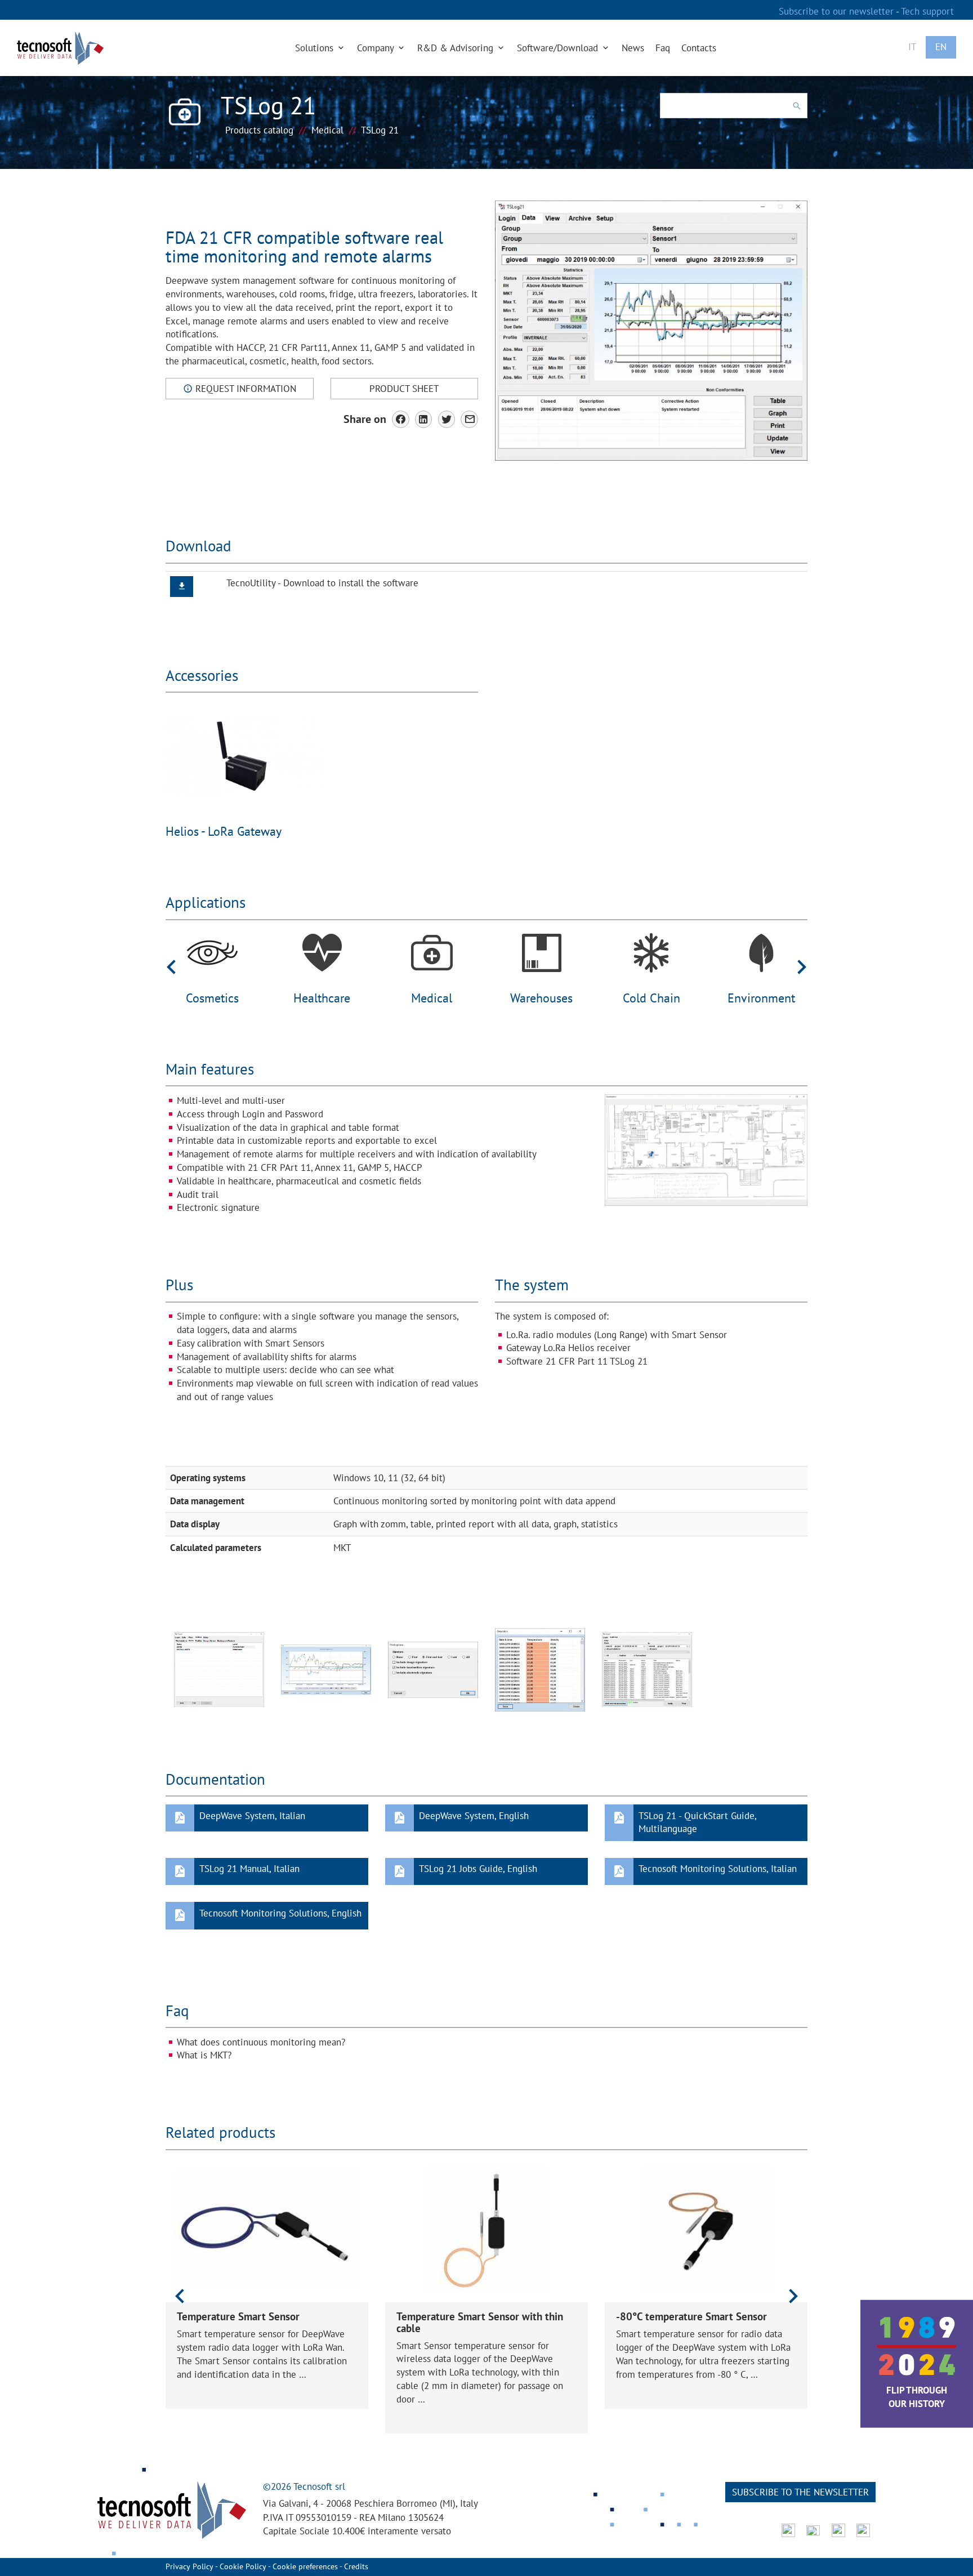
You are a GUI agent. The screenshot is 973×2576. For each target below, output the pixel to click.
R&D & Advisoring (457, 48)
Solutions (316, 48)
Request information (244, 389)
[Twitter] (447, 419)
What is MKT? (204, 2055)
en (941, 47)
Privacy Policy (189, 2566)
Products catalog (259, 130)
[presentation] (171, 966)
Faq (663, 48)
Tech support (927, 11)
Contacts (699, 48)
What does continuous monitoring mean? (261, 2042)
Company (377, 48)
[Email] (469, 419)
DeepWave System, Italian (252, 1816)
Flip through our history (917, 2397)
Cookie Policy (243, 2566)
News (633, 48)
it (912, 47)
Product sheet (404, 389)
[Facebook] (401, 419)
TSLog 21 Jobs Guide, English (478, 1869)
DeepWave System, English (474, 1816)
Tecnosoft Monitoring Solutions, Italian (718, 1869)
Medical (327, 130)
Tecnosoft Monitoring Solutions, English (280, 1913)
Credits (356, 2566)
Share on (365, 419)
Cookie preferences (305, 2566)
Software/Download (559, 48)
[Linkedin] (424, 419)
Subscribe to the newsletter (800, 2492)
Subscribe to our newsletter (837, 11)
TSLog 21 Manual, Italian (249, 1869)
